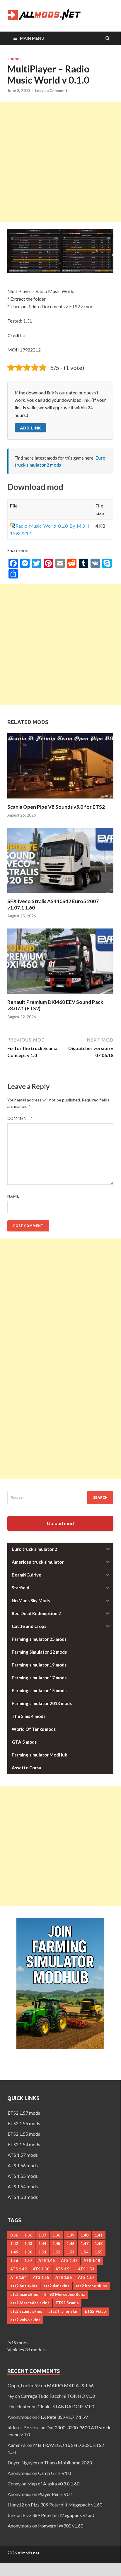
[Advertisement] (60, 162)
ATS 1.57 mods (23, 2155)
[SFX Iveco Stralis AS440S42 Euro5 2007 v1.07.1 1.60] (60, 894)
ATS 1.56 (64, 2277)
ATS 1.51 (64, 2269)
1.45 (56, 2244)
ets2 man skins (24, 2294)
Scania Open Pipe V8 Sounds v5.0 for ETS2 (56, 807)
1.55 (99, 2252)
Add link (30, 428)
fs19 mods (18, 2342)
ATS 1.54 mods (23, 2186)
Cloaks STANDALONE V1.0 (66, 2406)
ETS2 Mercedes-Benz (65, 2294)
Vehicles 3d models (27, 2349)
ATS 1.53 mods (23, 2197)
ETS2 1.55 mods (24, 2134)
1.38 (56, 2235)
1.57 (28, 2260)
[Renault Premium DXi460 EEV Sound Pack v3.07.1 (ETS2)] (60, 995)
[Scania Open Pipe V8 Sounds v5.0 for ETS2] (60, 800)
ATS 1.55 (41, 2277)
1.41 (99, 2235)
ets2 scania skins (26, 2311)
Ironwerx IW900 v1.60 (61, 2526)
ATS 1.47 (69, 2260)
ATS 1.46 (47, 2260)
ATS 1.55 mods (23, 2176)
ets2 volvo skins (25, 2320)
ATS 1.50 (41, 2269)
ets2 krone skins (91, 2286)
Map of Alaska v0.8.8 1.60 (53, 2484)
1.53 (70, 2252)
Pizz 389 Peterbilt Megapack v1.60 (67, 2505)
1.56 (14, 2260)
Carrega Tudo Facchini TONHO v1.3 (58, 2396)
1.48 (99, 2244)
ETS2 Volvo (95, 2311)
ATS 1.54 (18, 2277)
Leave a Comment (51, 91)
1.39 (70, 2235)
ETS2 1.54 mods (24, 2144)
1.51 (42, 2252)
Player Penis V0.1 (56, 2494)
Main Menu (32, 38)
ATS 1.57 (86, 2277)
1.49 (14, 2252)
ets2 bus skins (24, 2286)
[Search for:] (60, 1497)
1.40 (85, 2235)
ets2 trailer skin (63, 2311)
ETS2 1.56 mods (24, 2123)
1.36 (28, 2235)
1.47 (85, 2244)
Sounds (14, 59)
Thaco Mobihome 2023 (68, 2462)
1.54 (85, 2252)
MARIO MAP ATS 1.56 (70, 2385)
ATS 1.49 (18, 2269)
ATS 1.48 (92, 2260)
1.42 (14, 2244)
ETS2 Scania (67, 2303)
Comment (20, 1118)
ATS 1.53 (86, 2269)
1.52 (56, 2252)
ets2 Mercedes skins (30, 2303)
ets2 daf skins (56, 2286)
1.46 (70, 2244)
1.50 (28, 2252)
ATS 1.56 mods (23, 2165)
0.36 (14, 2235)
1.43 (28, 2244)
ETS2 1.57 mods (24, 2113)
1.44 (42, 2244)
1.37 (42, 2235)
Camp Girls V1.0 (54, 2473)
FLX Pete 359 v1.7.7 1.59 (63, 2417)
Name (13, 1196)
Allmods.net (29, 2553)
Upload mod (60, 1523)
